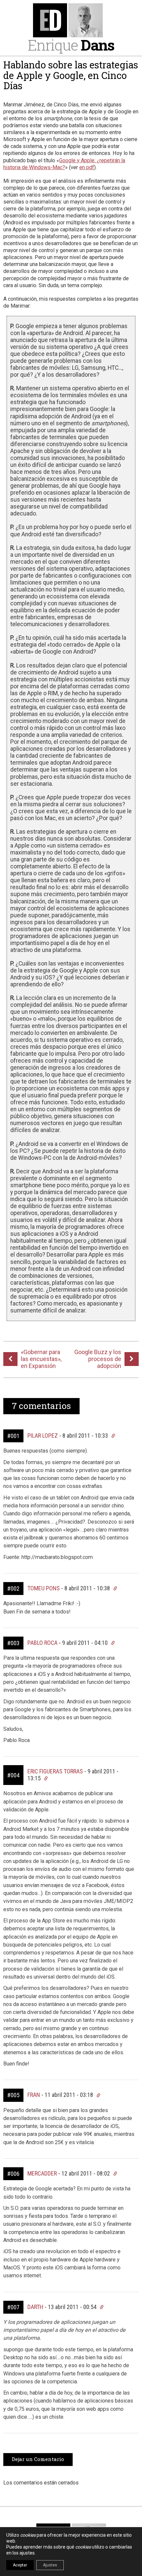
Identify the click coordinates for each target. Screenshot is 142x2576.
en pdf (87, 167)
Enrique (71, 45)
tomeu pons (44, 1588)
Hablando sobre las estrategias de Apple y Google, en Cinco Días (71, 75)
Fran (34, 2095)
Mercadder (42, 2173)
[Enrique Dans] (71, 20)
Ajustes (50, 2565)
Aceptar (20, 2565)
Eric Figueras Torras (55, 1771)
